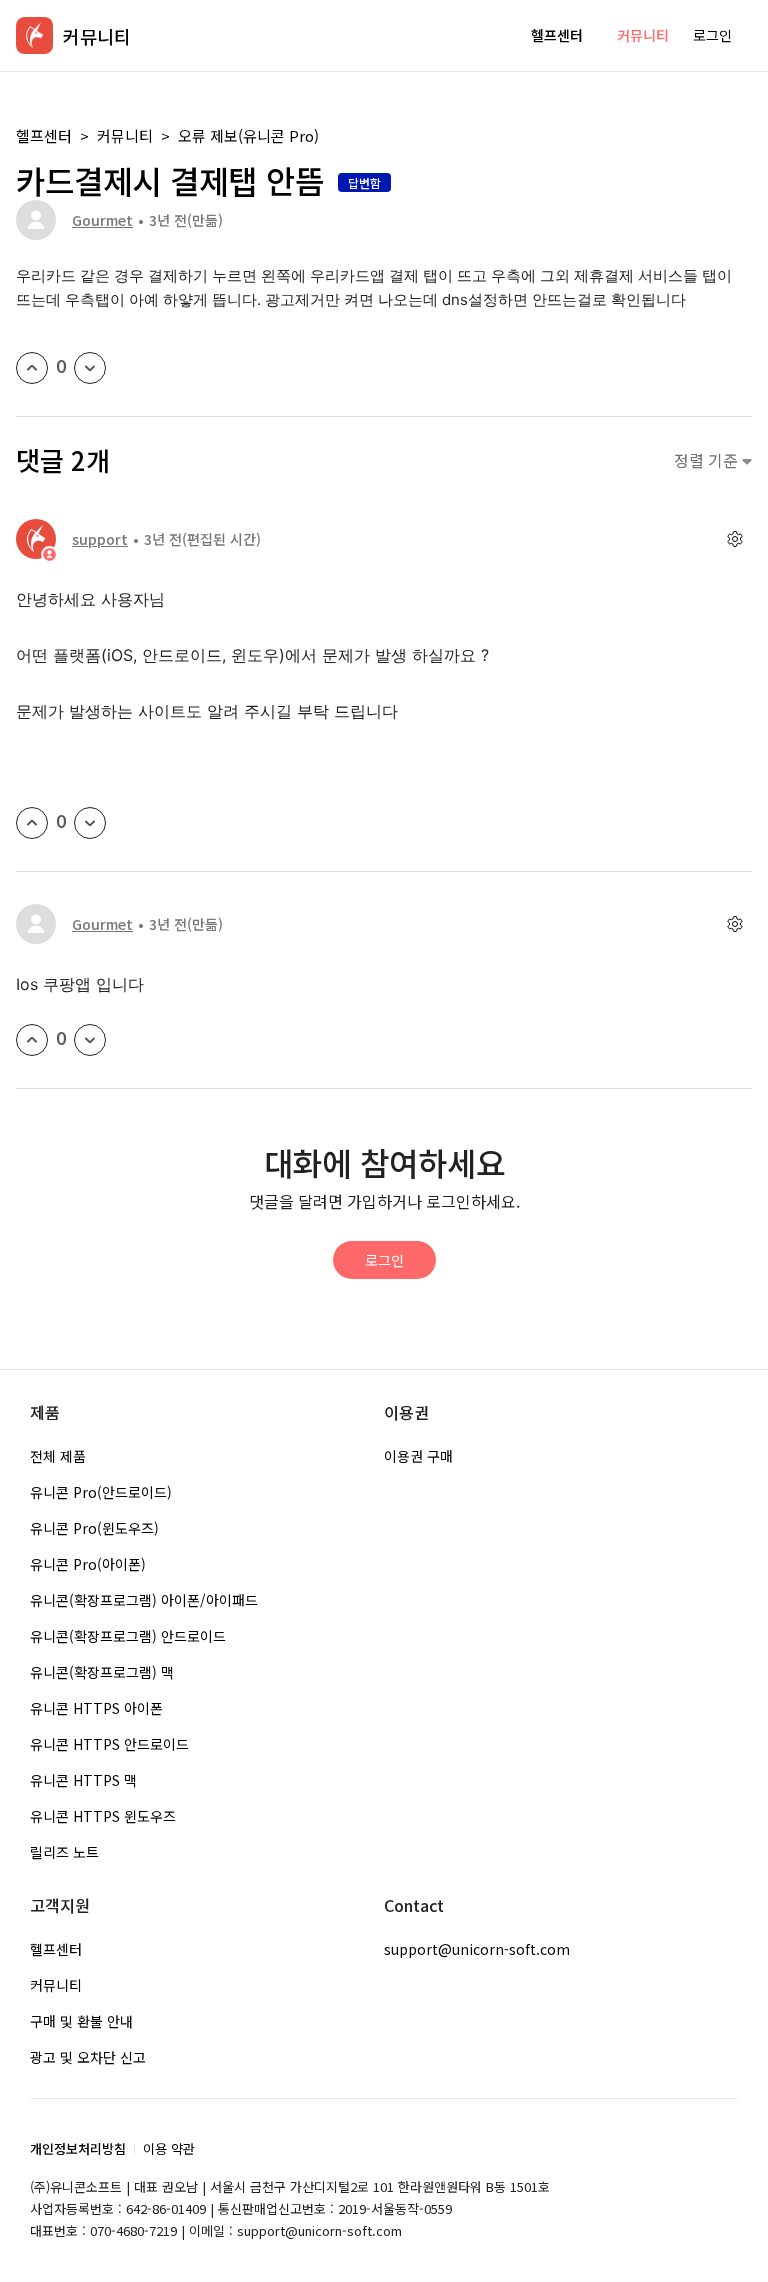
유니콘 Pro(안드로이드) (101, 1492)
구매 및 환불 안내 (81, 2021)
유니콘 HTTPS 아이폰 (96, 1708)
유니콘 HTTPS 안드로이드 (109, 1744)
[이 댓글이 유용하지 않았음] (90, 823)
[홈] (34, 35)
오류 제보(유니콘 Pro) (248, 135)
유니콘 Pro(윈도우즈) (94, 1528)
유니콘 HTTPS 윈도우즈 (103, 1816)
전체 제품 (58, 1456)
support (100, 539)
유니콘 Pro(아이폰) (88, 1564)
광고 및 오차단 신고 (88, 2057)
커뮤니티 (643, 35)
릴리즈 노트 (64, 1852)
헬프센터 (557, 35)
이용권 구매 (418, 1456)
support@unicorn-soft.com (477, 1949)
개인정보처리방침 (78, 2148)
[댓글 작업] (734, 539)
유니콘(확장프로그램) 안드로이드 (128, 1636)
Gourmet (102, 220)
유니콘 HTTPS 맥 (83, 1780)
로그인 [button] (712, 35)
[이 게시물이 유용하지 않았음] (90, 368)
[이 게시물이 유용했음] (32, 368)
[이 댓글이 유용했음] (32, 823)
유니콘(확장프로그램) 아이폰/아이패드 (144, 1600)
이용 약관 (169, 2148)
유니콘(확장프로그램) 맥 (102, 1672)
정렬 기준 (708, 460)
